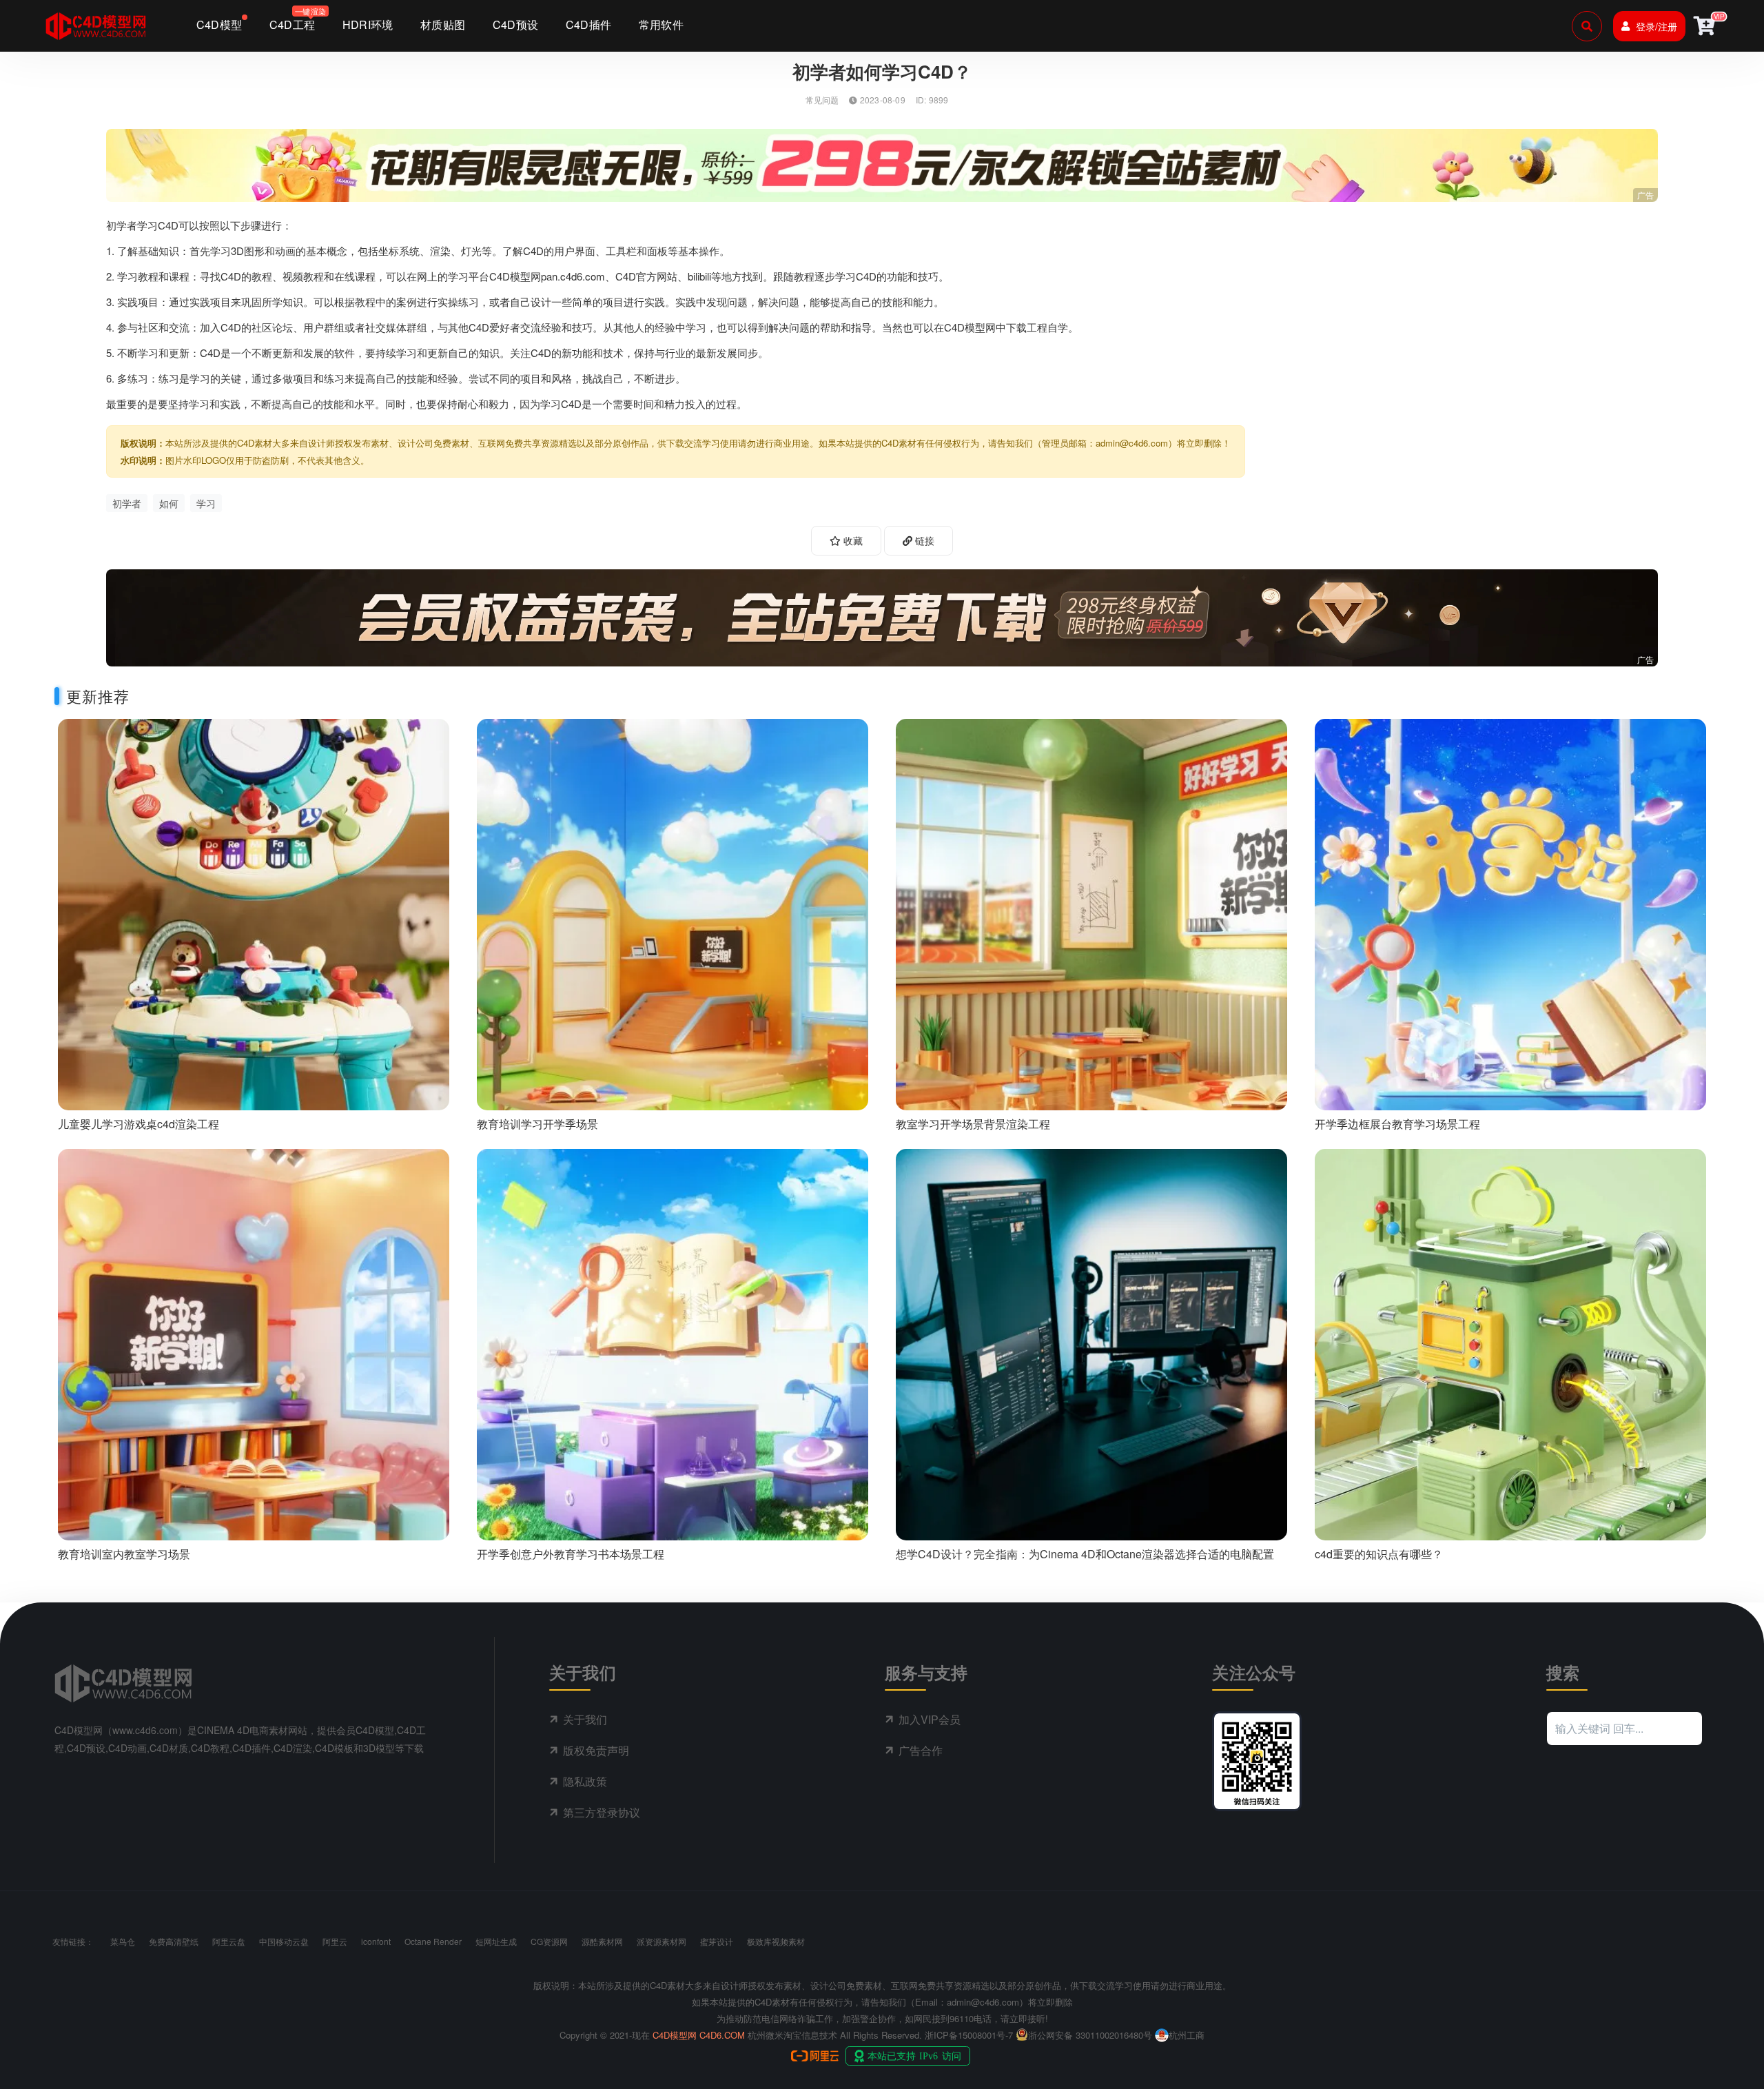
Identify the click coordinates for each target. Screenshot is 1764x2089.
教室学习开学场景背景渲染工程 (973, 1124)
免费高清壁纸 (174, 1941)
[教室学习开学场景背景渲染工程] (1091, 913)
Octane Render (433, 1941)
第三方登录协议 (602, 1812)
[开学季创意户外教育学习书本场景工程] (673, 1343)
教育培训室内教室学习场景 (124, 1554)
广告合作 (921, 1750)
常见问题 (822, 100)
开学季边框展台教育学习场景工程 (1397, 1124)
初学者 (127, 503)
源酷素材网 (602, 1941)
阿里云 (335, 1941)
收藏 (852, 540)
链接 (923, 540)
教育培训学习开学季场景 (537, 1124)
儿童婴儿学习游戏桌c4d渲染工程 (139, 1124)
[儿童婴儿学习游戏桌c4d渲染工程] (254, 913)
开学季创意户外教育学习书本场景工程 (571, 1554)
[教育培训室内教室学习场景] (254, 1343)
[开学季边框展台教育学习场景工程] (1510, 913)
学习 (206, 503)
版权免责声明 (596, 1750)
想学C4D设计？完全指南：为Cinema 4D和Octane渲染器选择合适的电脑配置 (1085, 1554)
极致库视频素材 (776, 1941)
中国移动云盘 (284, 1941)
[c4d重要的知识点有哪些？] (1510, 1343)
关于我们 (585, 1719)
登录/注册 (1657, 26)
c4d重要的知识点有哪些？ (1379, 1554)
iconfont (376, 1941)
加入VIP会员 (930, 1719)
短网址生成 (496, 1941)
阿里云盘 (229, 1941)
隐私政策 (585, 1781)
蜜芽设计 (717, 1941)
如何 (169, 503)
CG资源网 (549, 1941)
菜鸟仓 (123, 1941)
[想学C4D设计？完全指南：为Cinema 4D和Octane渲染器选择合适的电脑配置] (1091, 1343)
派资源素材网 (661, 1941)
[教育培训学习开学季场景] (673, 913)
